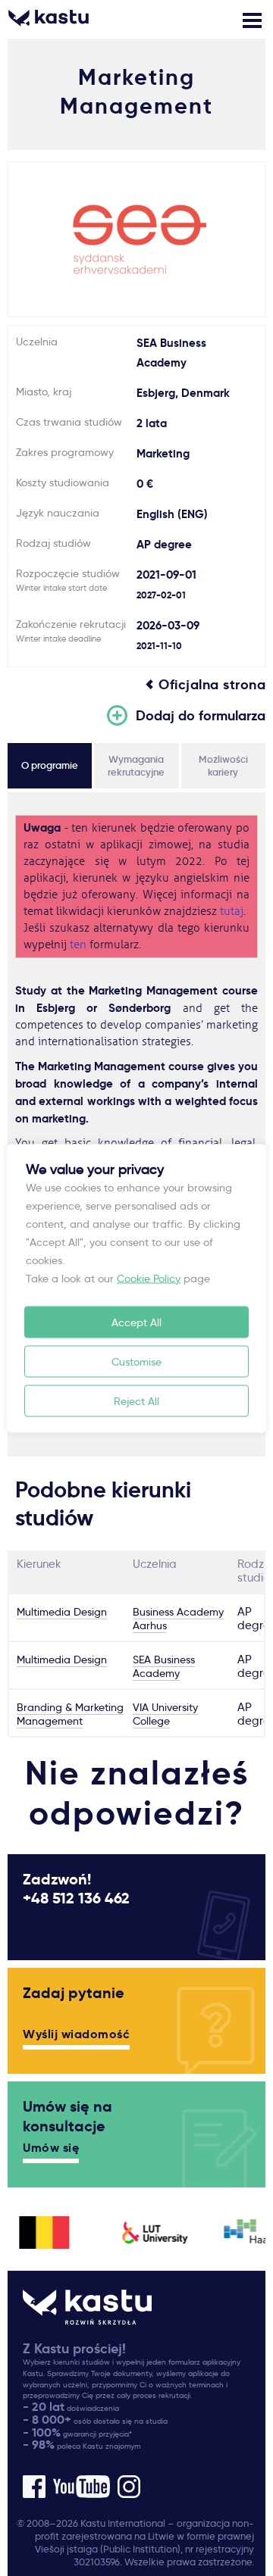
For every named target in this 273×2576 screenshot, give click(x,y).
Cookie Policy (149, 1278)
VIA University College (165, 1714)
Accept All (136, 1322)
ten (78, 945)
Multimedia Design (62, 1612)
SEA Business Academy (164, 1666)
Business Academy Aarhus (178, 1619)
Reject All (136, 1400)
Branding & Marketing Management (70, 1714)
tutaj (232, 912)
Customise (136, 1361)
